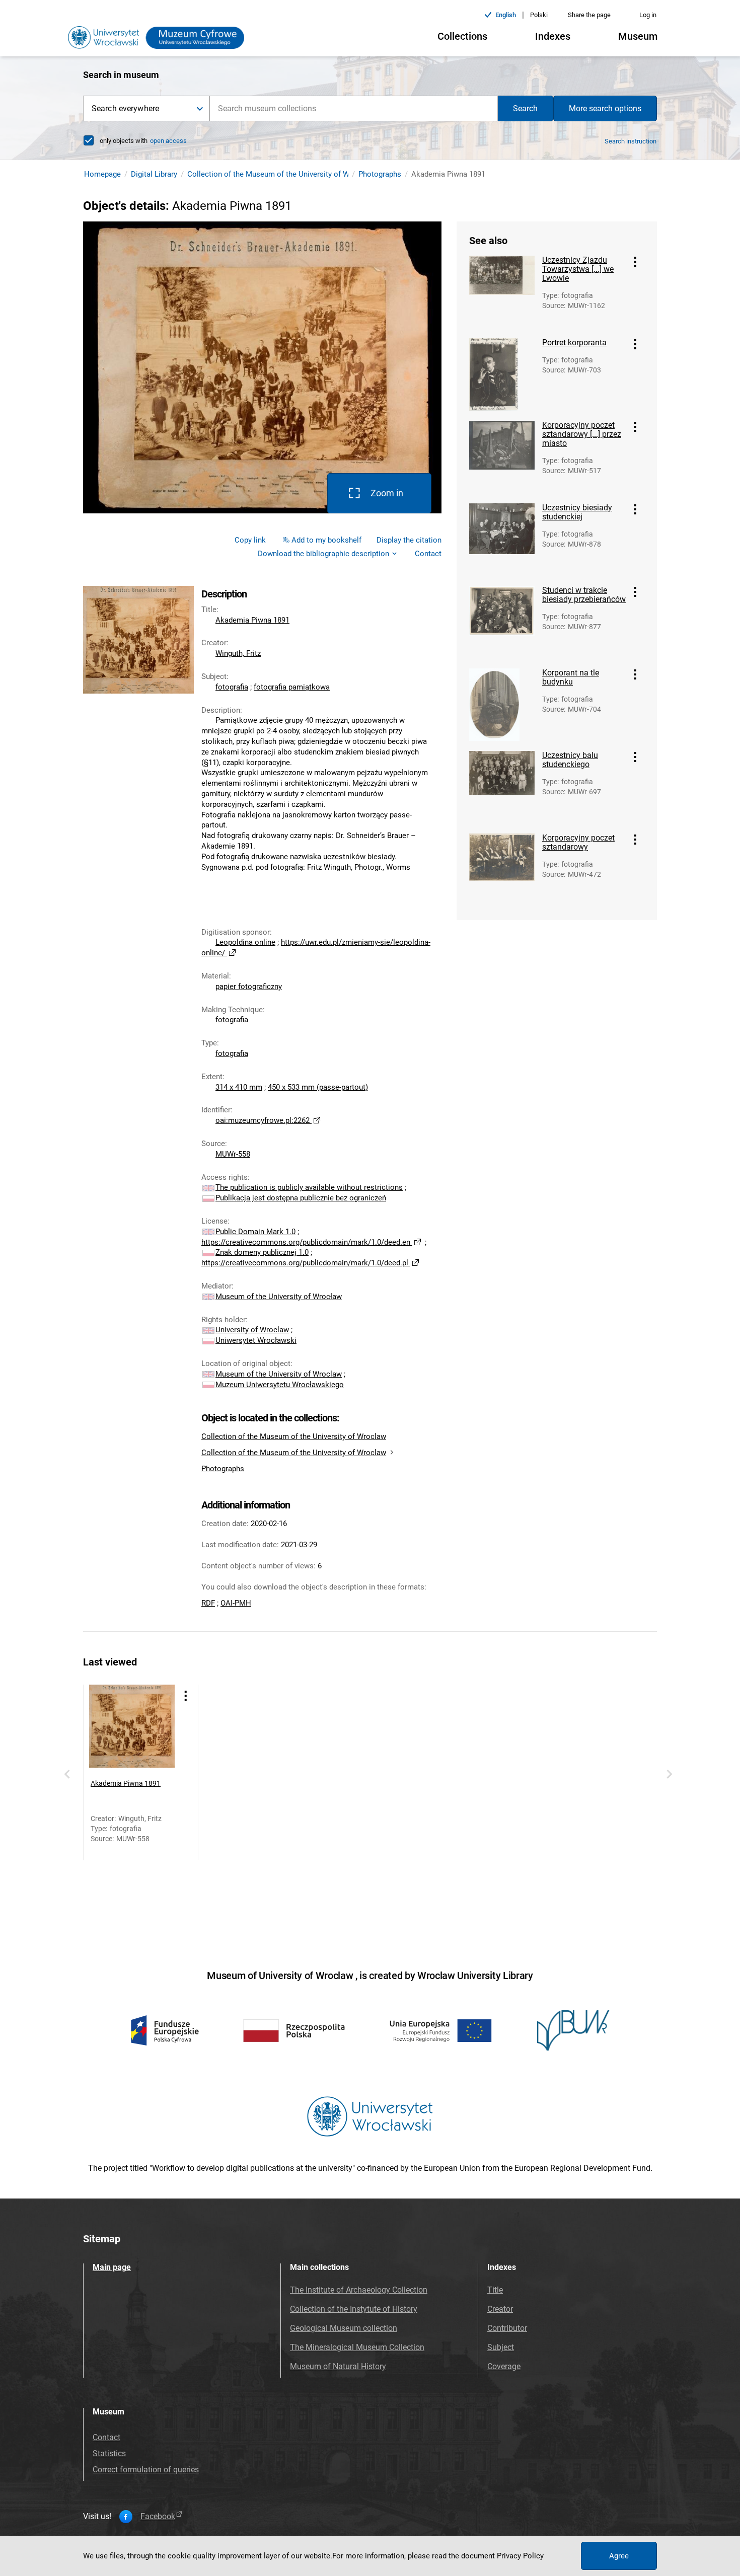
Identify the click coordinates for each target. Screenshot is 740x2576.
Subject (501, 2347)
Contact (106, 2437)
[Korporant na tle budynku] (502, 705)
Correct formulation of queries (146, 2470)
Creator (500, 2309)
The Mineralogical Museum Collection (357, 2347)
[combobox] (354, 108)
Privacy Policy (520, 2556)
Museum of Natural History (338, 2366)
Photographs (380, 174)
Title (495, 2290)
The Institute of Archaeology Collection (359, 2290)
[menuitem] (250, 540)
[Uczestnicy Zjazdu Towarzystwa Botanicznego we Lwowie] (502, 292)
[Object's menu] (635, 262)
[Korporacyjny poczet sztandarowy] (502, 870)
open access (168, 141)
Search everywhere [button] (125, 108)
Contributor (507, 2328)
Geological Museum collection (344, 2328)
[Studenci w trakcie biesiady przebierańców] (502, 622)
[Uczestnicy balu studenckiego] (502, 787)
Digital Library (154, 174)
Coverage (504, 2366)
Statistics (109, 2453)
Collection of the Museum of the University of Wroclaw (280, 174)
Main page (112, 2267)
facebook (158, 2517)
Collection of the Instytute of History (354, 2309)
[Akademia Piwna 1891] (132, 1727)
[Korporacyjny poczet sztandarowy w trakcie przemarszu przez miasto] (502, 457)
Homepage (102, 174)
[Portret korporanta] (502, 374)
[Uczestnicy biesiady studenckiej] (502, 540)
